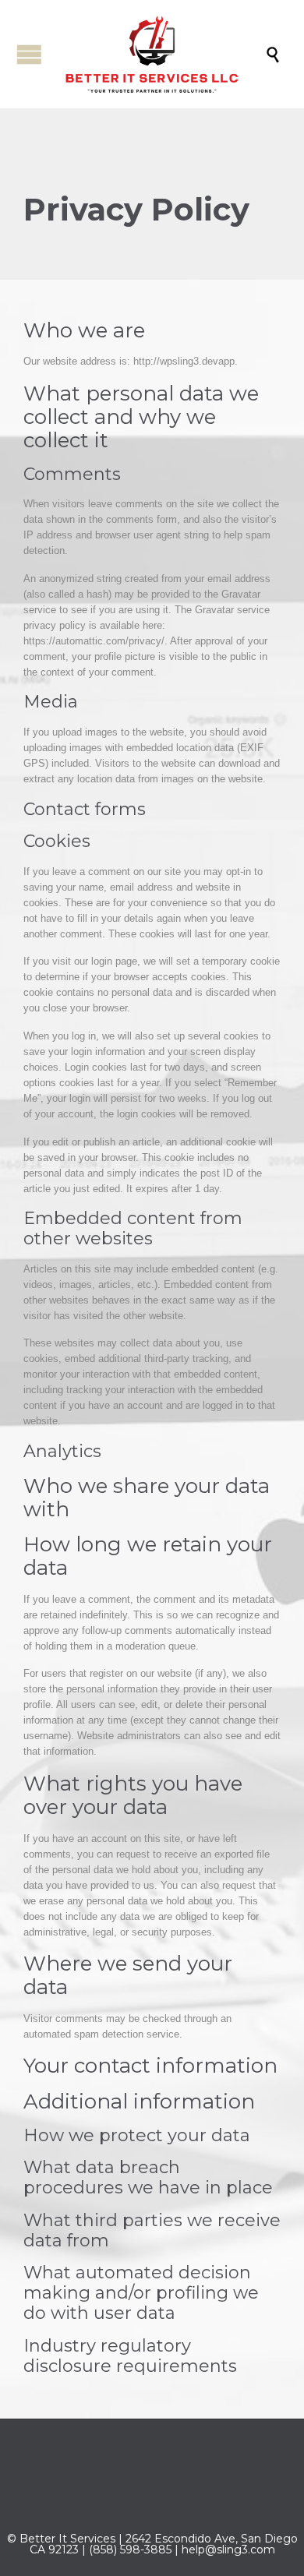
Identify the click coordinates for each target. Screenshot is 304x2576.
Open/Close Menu (29, 54)
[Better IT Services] (160, 54)
